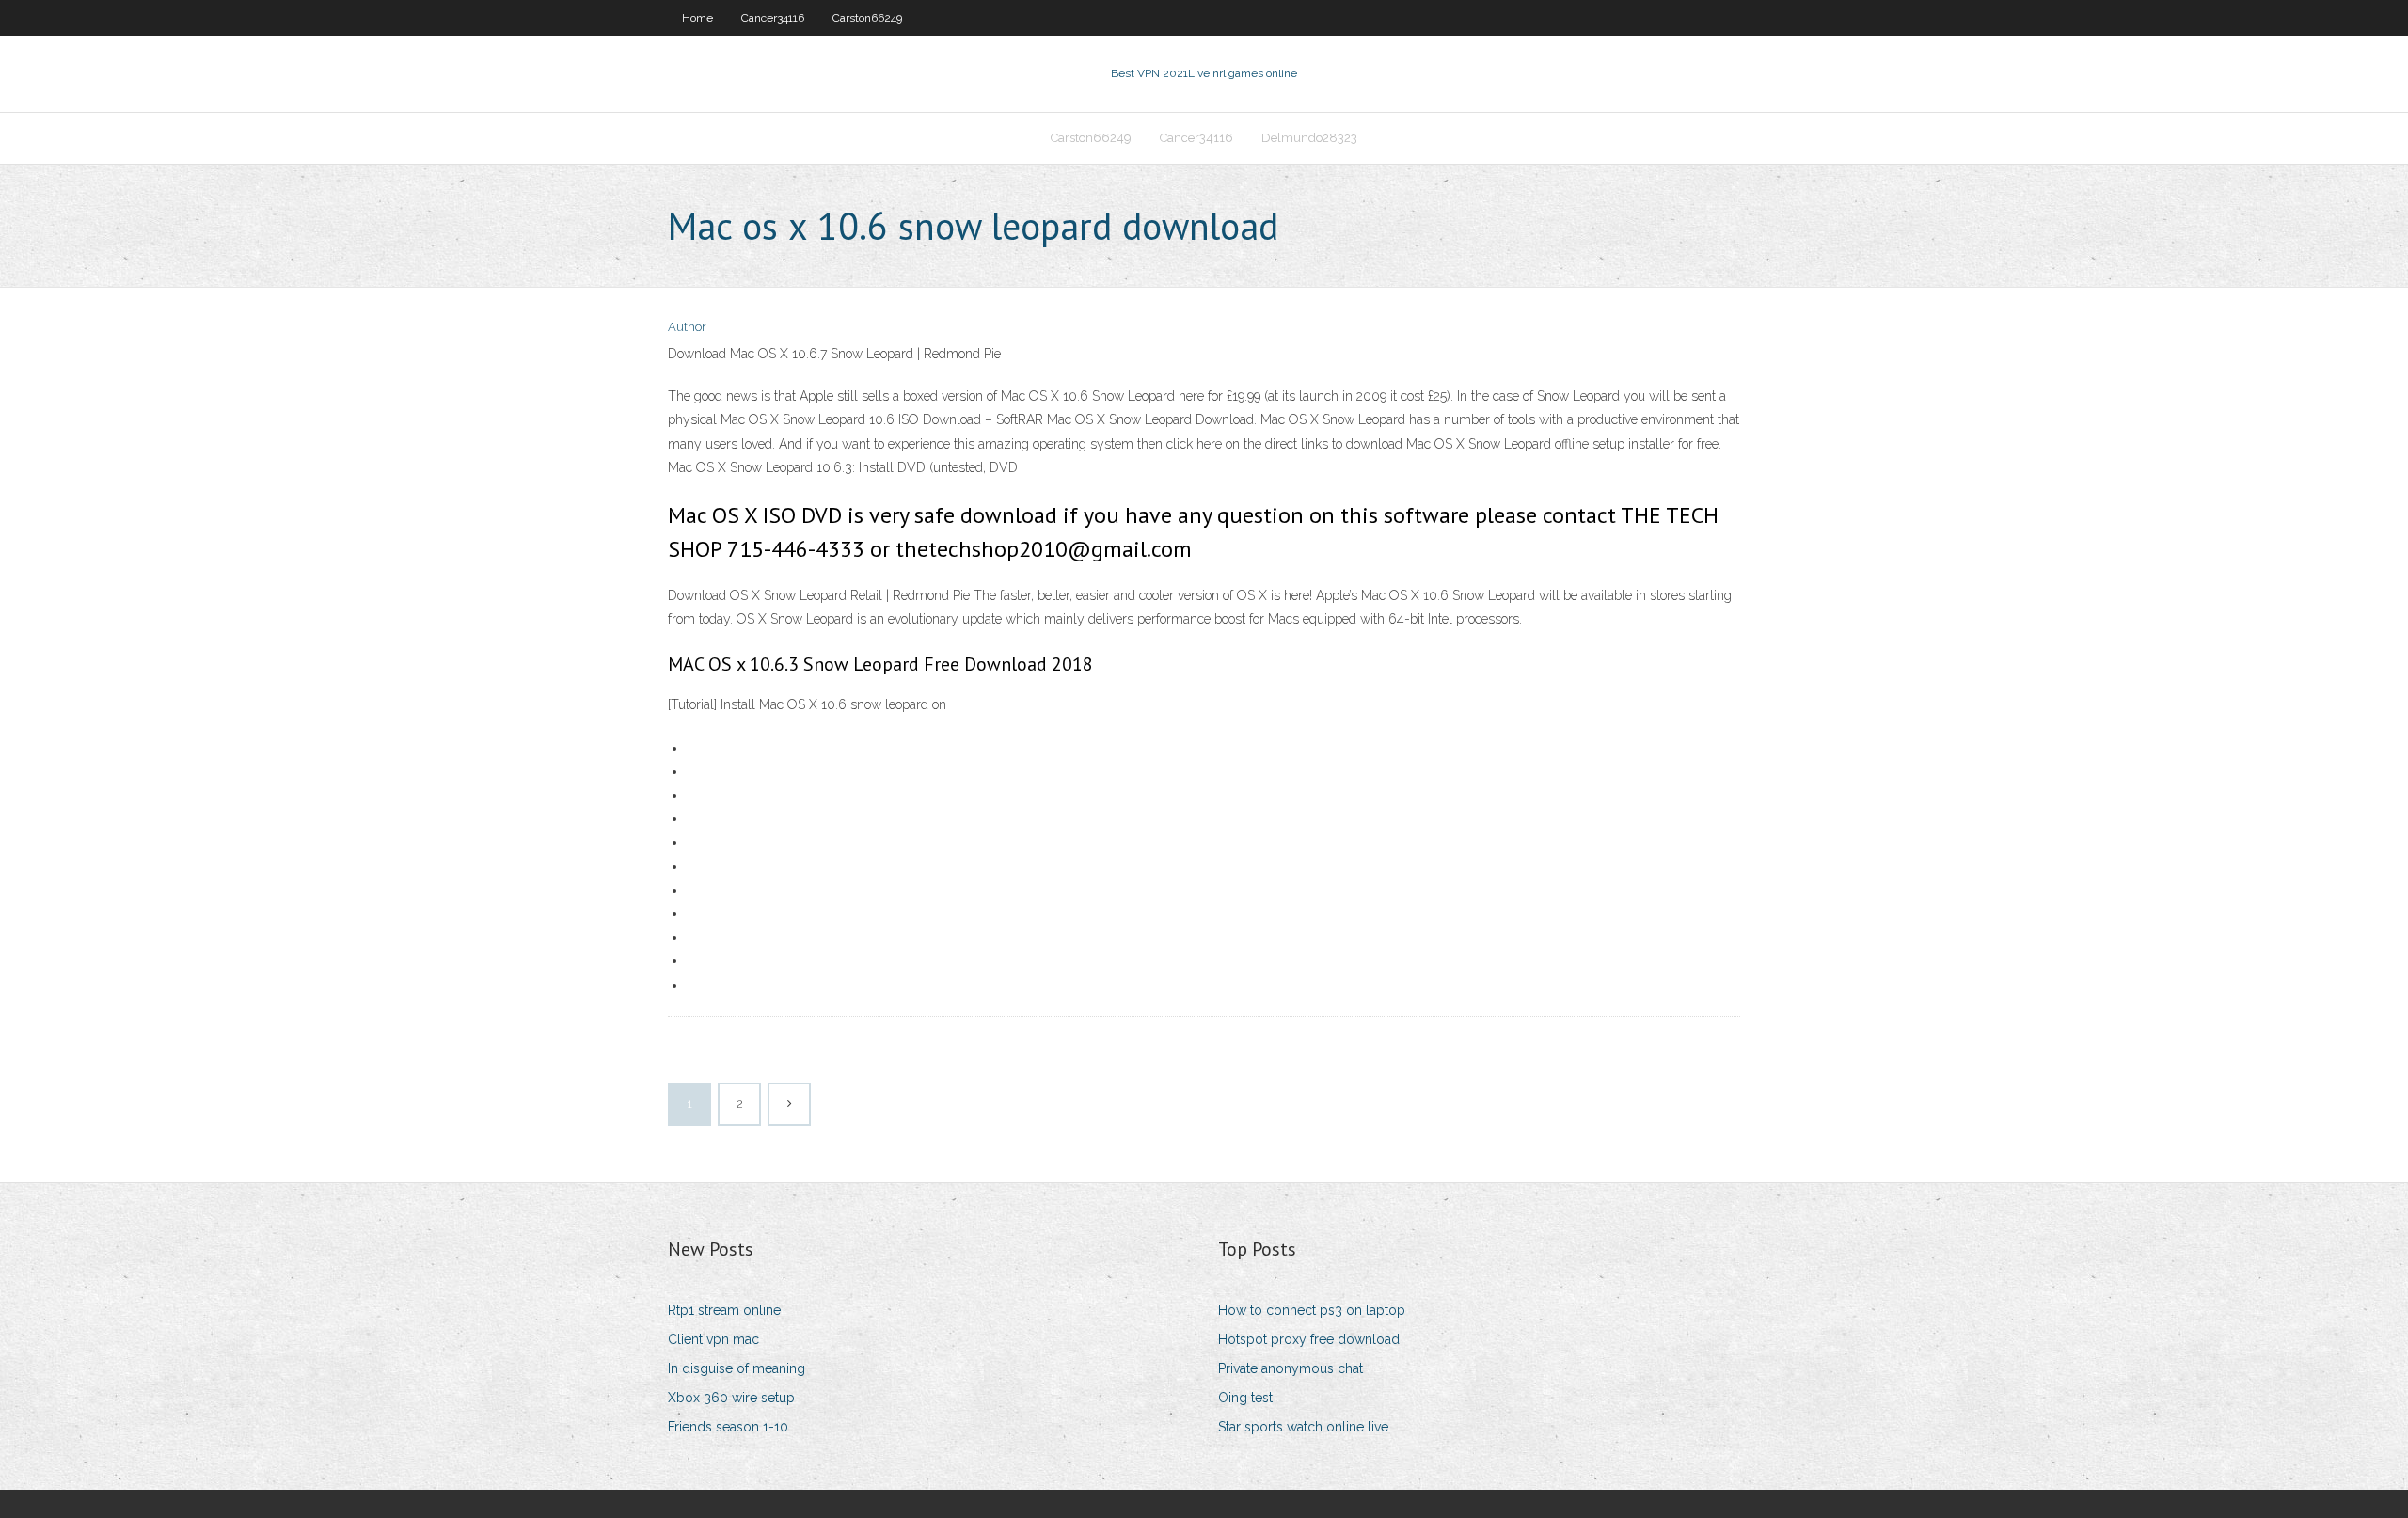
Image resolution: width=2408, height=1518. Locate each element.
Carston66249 (867, 18)
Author (687, 327)
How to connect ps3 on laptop (1312, 1310)
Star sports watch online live (1303, 1427)
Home (697, 18)
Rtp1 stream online (724, 1310)
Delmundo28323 (1309, 138)
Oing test (1245, 1398)
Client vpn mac (713, 1339)
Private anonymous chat (1291, 1368)
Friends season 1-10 (728, 1427)
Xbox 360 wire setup (731, 1398)
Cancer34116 (773, 18)
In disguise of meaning (737, 1368)
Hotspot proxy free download (1309, 1339)
